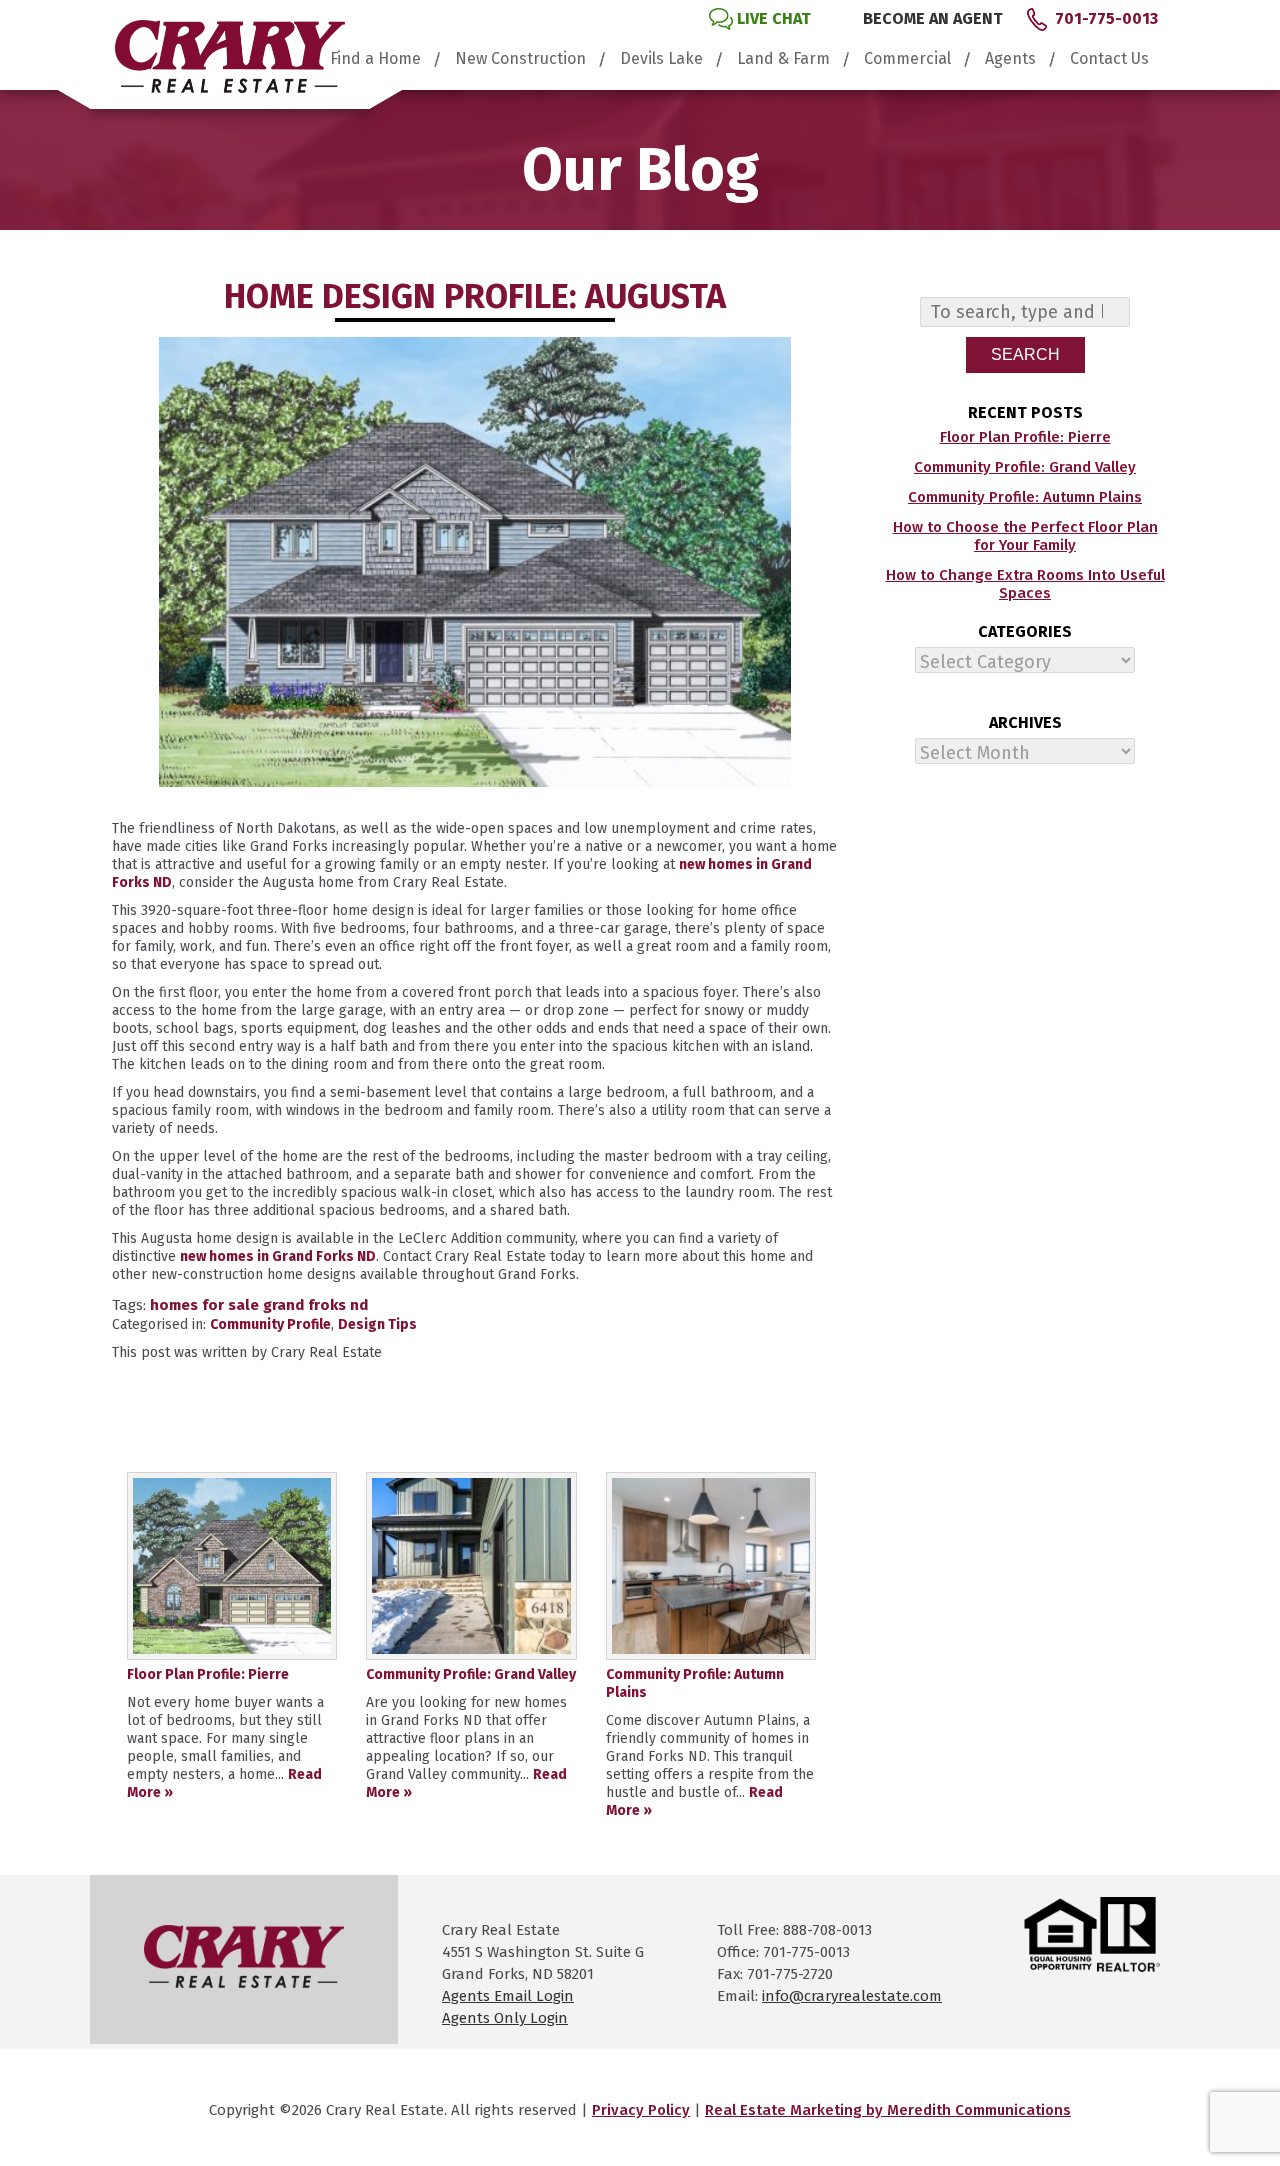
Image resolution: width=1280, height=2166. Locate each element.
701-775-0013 (1106, 18)
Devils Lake (661, 59)
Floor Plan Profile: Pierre (1025, 437)
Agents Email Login (508, 1996)
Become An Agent (933, 18)
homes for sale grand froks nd (259, 1305)
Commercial (907, 59)
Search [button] (1025, 354)
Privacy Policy (641, 2110)
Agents (1010, 59)
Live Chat (774, 18)
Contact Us (1109, 59)
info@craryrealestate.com (852, 1996)
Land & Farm (783, 59)
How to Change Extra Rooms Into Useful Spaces (1025, 584)
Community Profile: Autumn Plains (1025, 497)
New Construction (520, 59)
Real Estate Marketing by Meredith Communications (888, 2110)
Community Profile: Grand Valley (1025, 467)
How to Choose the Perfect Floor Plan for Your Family (1025, 536)
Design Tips (377, 1324)
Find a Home (375, 59)
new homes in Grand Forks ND (278, 1256)
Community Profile (270, 1324)
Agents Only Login (505, 2018)
